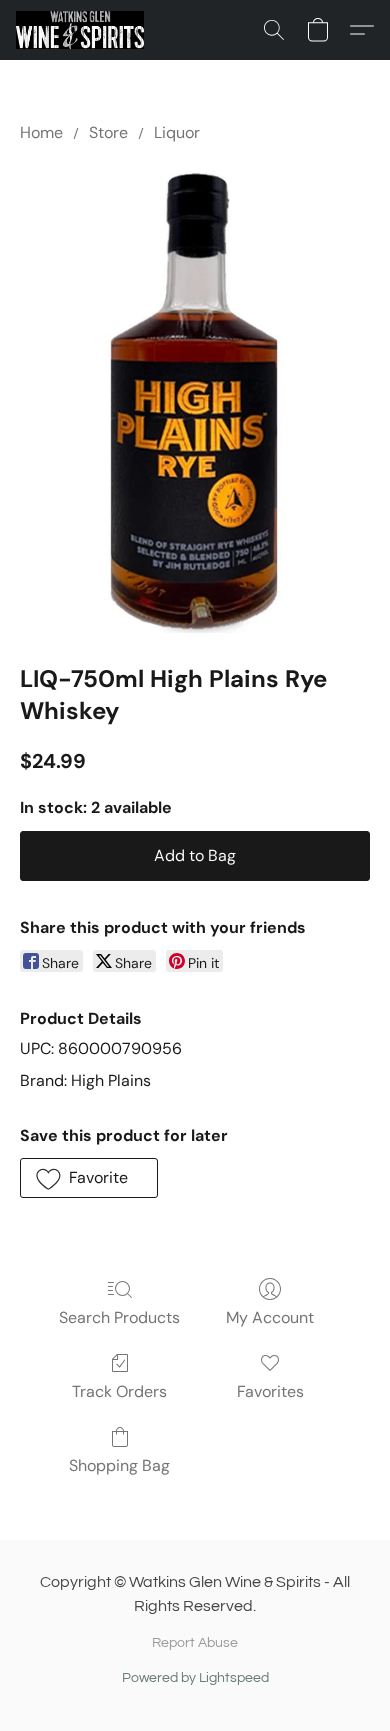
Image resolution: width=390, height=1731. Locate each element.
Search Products (119, 1317)
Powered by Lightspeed (195, 1678)
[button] (83, 30)
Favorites (270, 1391)
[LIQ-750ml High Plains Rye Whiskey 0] (195, 399)
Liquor (177, 132)
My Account (270, 1317)
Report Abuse (195, 1643)
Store (108, 132)
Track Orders (119, 1391)
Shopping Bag (119, 1465)
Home (41, 132)
